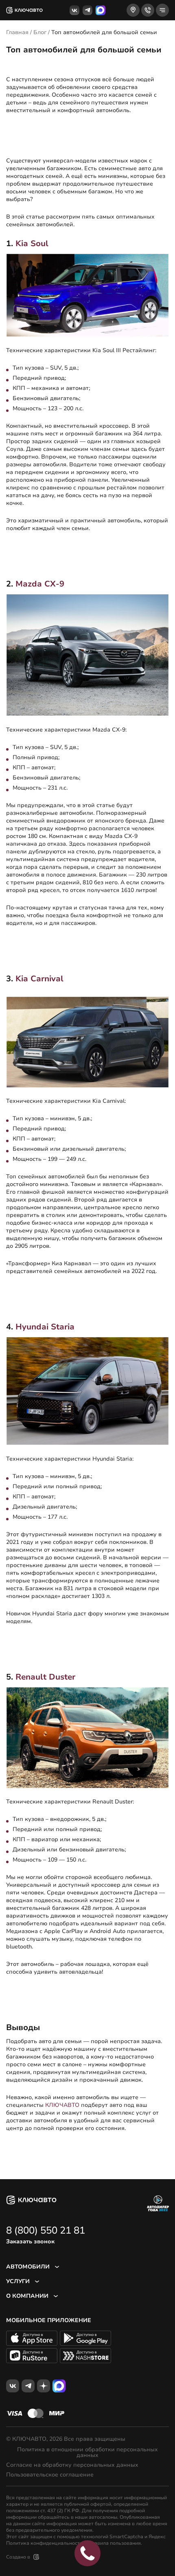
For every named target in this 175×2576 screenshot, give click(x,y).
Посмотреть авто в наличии (46, 135)
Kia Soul (32, 244)
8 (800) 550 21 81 (46, 2230)
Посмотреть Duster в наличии (48, 1997)
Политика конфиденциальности (44, 2543)
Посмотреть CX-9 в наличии (46, 948)
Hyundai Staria (45, 1327)
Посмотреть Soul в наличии (45, 553)
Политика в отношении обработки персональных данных (87, 2453)
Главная (17, 32)
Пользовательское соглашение (50, 2475)
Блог (40, 32)
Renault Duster (45, 1677)
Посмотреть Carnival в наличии (50, 1296)
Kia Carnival (39, 979)
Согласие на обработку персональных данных (72, 2465)
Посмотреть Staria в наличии (47, 1646)
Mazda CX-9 (40, 584)
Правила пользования (114, 2543)
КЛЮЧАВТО (62, 2105)
